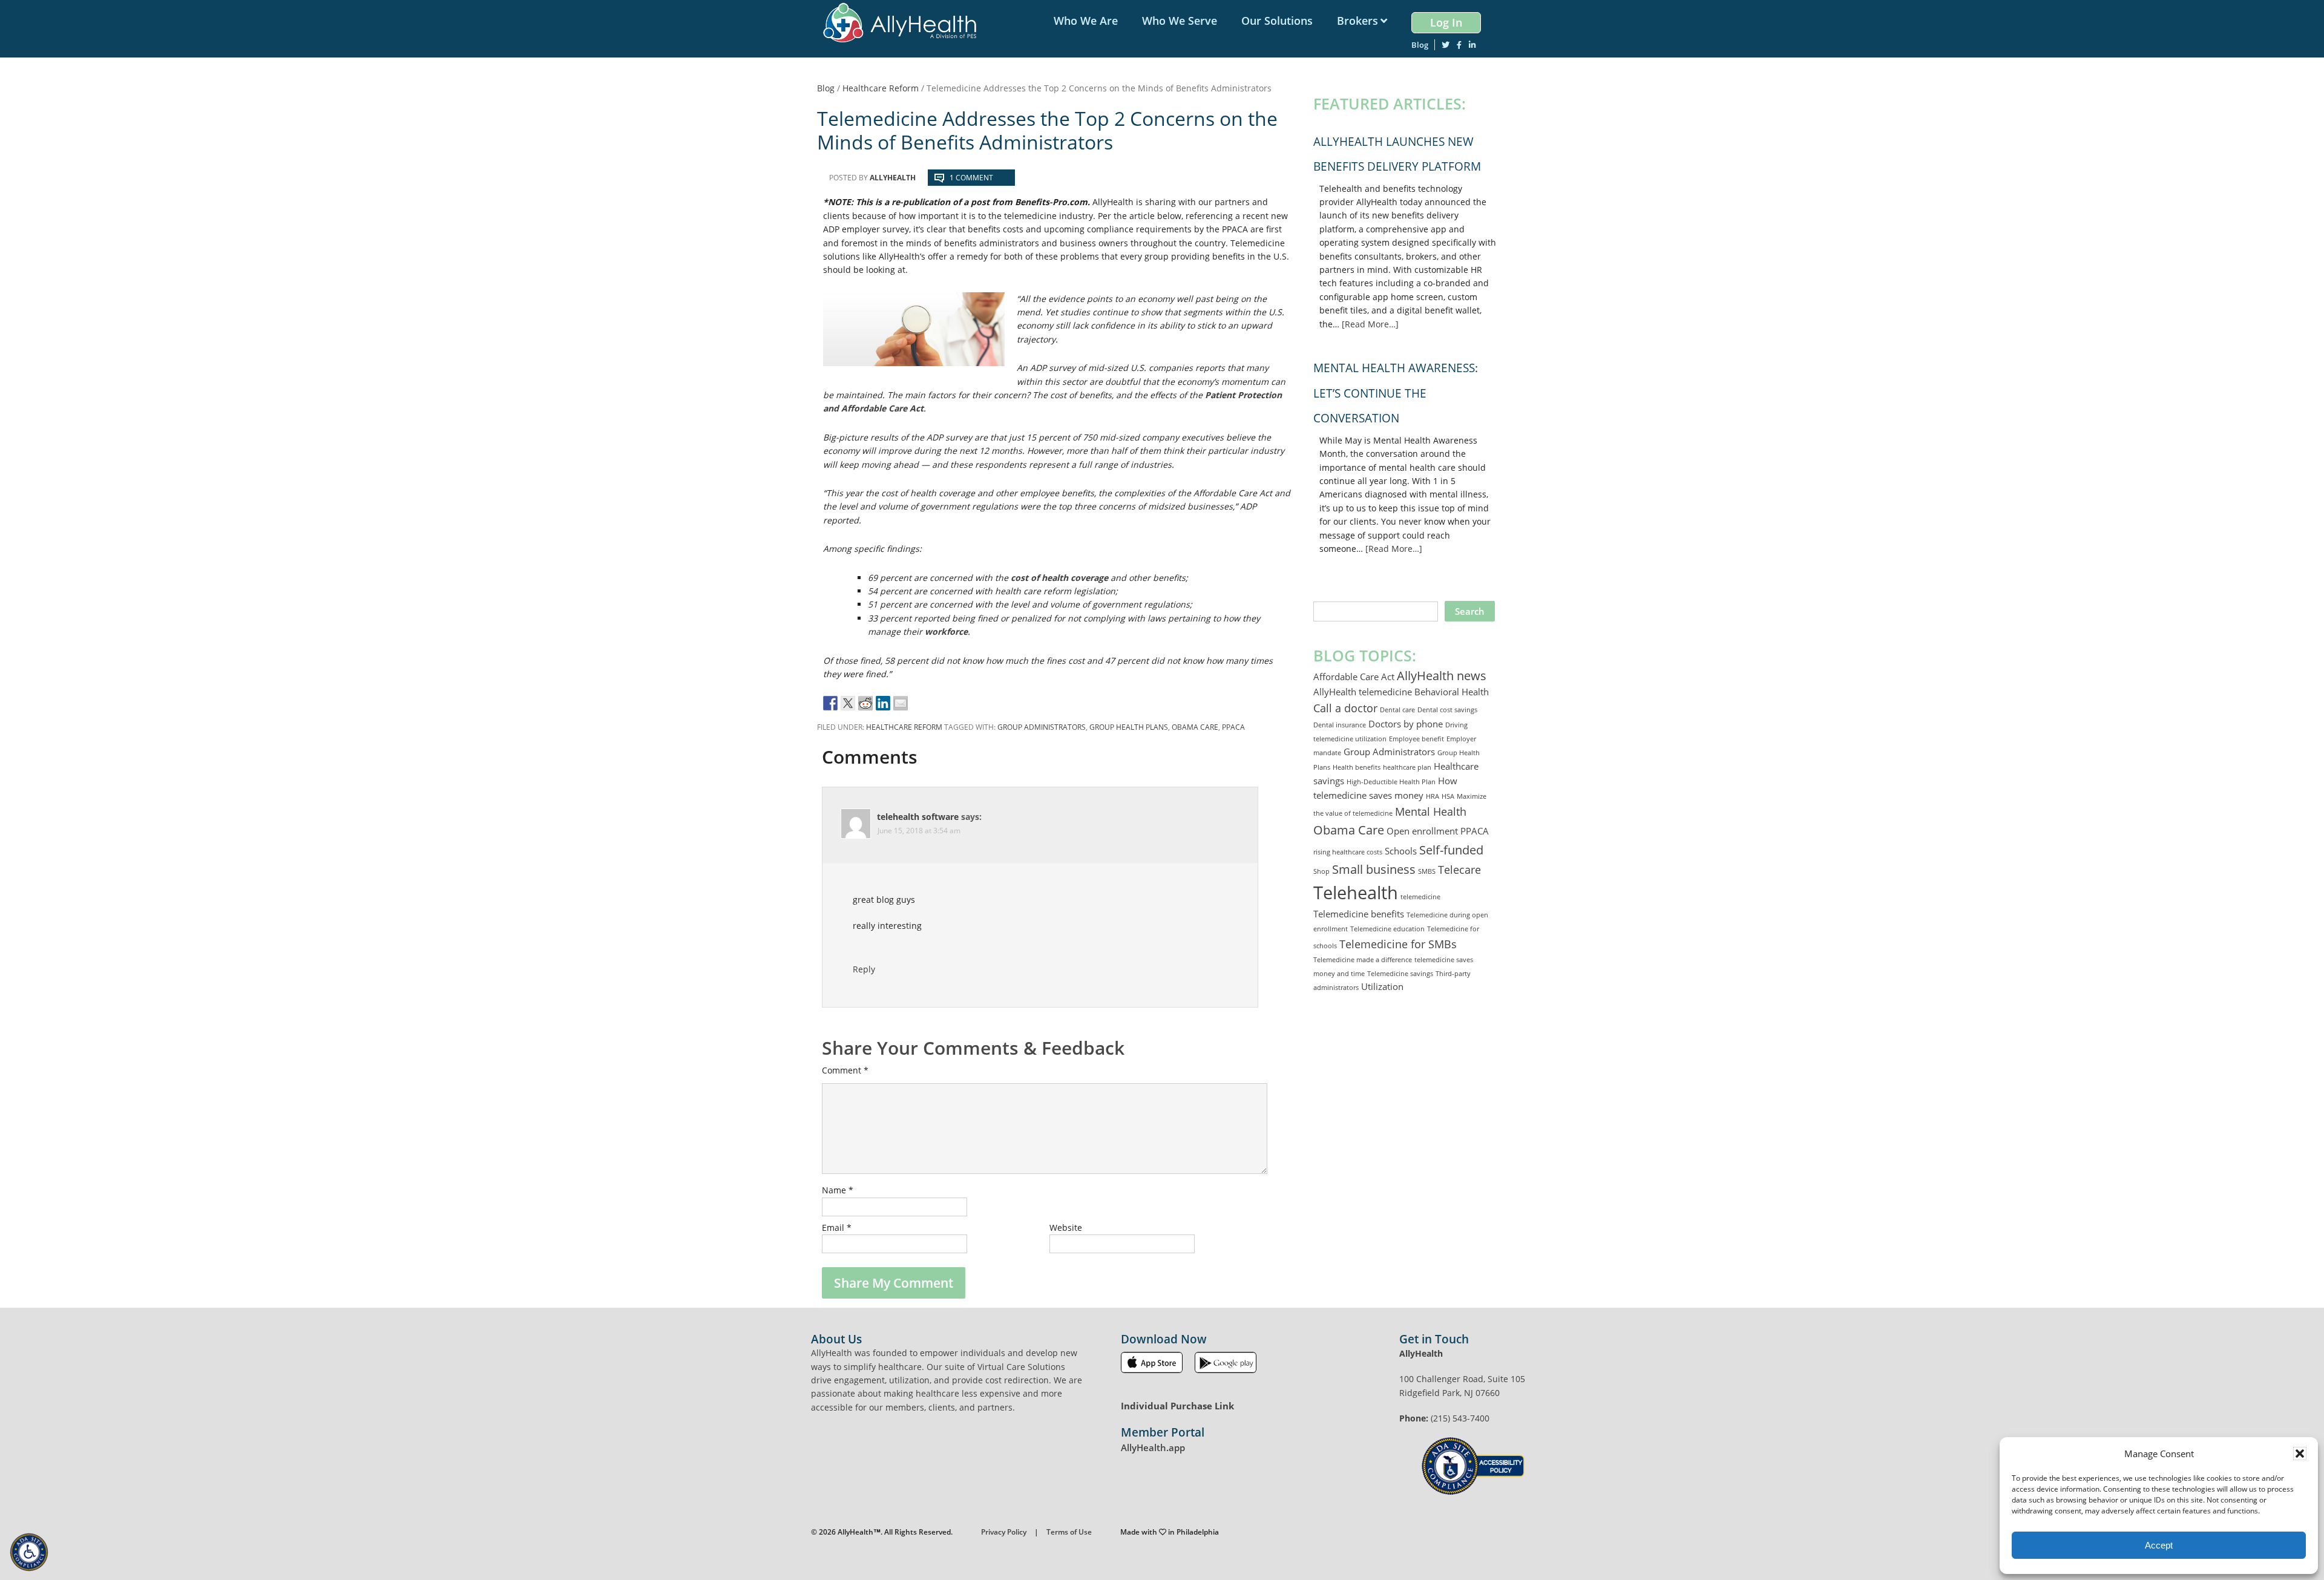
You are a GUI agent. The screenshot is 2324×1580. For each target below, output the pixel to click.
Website (1066, 1228)
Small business (1374, 869)
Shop (1321, 871)
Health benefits (1357, 767)
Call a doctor (1345, 708)
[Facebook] (1459, 45)
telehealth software (918, 817)
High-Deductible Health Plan (1391, 782)
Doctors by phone (1406, 724)
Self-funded (1451, 850)
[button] (2300, 1454)
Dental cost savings (1447, 710)
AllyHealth (904, 23)
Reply (864, 969)
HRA (1433, 796)
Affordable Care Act (1354, 677)
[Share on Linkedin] (883, 703)
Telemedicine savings (1400, 974)
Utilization (1382, 986)
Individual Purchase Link (1177, 1406)
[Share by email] (901, 703)
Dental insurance (1340, 725)
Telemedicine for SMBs (1398, 944)
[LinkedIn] (1472, 45)
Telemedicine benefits (1359, 914)
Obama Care (1195, 727)
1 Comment (971, 178)
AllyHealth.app (1153, 1447)
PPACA (1233, 727)
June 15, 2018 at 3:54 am (919, 831)
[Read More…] (1370, 324)
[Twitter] (1446, 45)
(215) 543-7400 (1460, 1418)
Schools (1401, 851)
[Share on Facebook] (830, 703)
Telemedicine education (1387, 929)
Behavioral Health (1452, 692)
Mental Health (1431, 811)
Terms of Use (1069, 1532)
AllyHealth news (1442, 675)
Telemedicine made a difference (1363, 960)
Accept (2159, 1545)
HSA (1448, 796)
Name (838, 1190)
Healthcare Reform (904, 727)
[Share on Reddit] (865, 703)
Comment (845, 1070)
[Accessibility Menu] (29, 1552)
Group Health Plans (1129, 727)
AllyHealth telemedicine (1363, 692)
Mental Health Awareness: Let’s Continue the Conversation (1396, 393)
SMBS (1427, 871)
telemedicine (1420, 897)
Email (837, 1228)
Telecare (1459, 870)
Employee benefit (1416, 739)
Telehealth (1356, 893)
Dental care (1397, 710)
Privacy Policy (1004, 1532)
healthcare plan (1407, 767)
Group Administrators (1042, 727)
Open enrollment (1422, 831)
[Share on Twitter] (848, 703)
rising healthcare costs (1348, 852)
